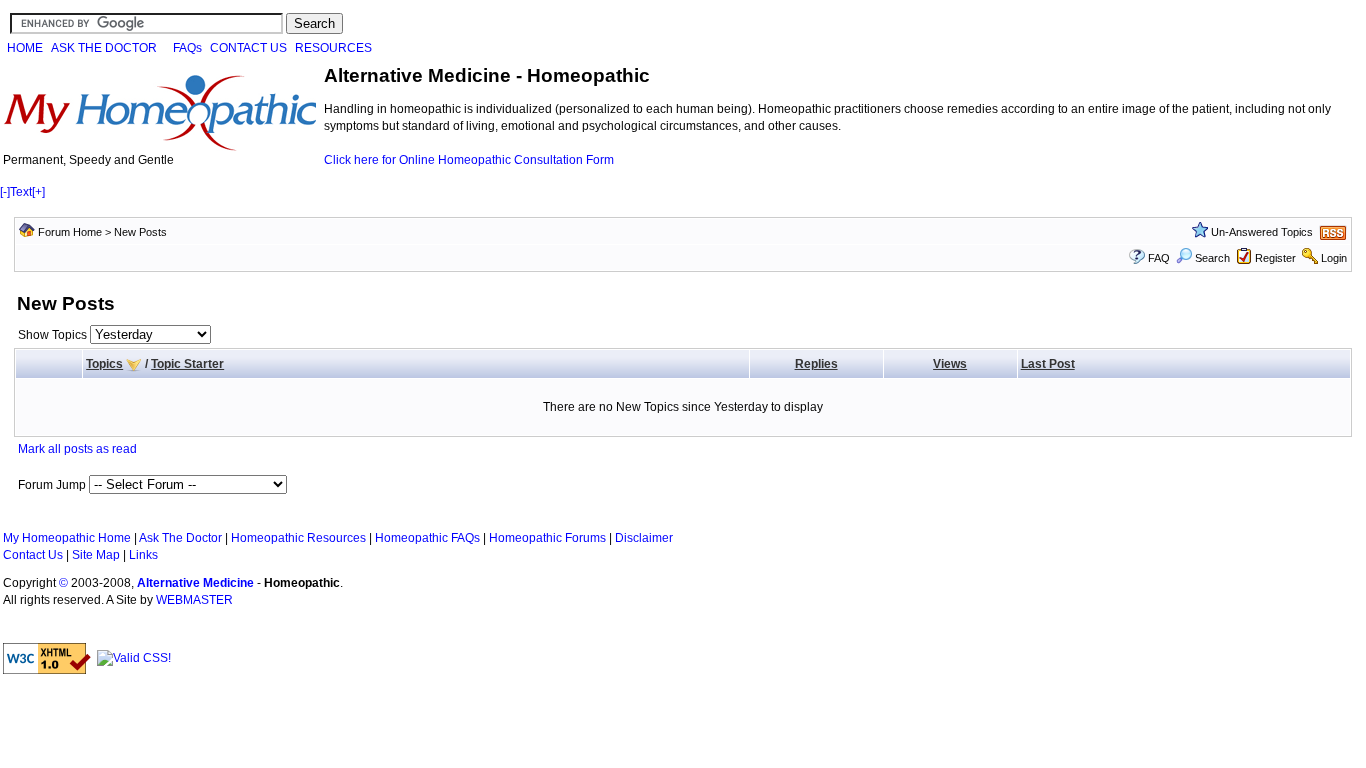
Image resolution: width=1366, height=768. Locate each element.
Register (1275, 258)
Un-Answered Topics (1262, 232)
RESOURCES (333, 48)
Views (950, 364)
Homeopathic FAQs (427, 538)
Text (21, 192)
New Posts (140, 232)
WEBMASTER (194, 600)
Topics (104, 364)
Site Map (96, 555)
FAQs (187, 48)
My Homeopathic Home (67, 538)
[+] (38, 192)
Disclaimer (644, 538)
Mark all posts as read (77, 449)
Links (143, 555)
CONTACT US (248, 48)
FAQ (1159, 258)
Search (1212, 258)
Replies (816, 364)
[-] (5, 192)
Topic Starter (187, 364)
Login (1334, 258)
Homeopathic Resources (298, 538)
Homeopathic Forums (547, 538)
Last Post (1048, 364)
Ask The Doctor (180, 538)
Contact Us (33, 555)
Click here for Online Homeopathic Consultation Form (469, 160)
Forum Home (70, 232)
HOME (25, 48)
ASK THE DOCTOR (104, 48)
